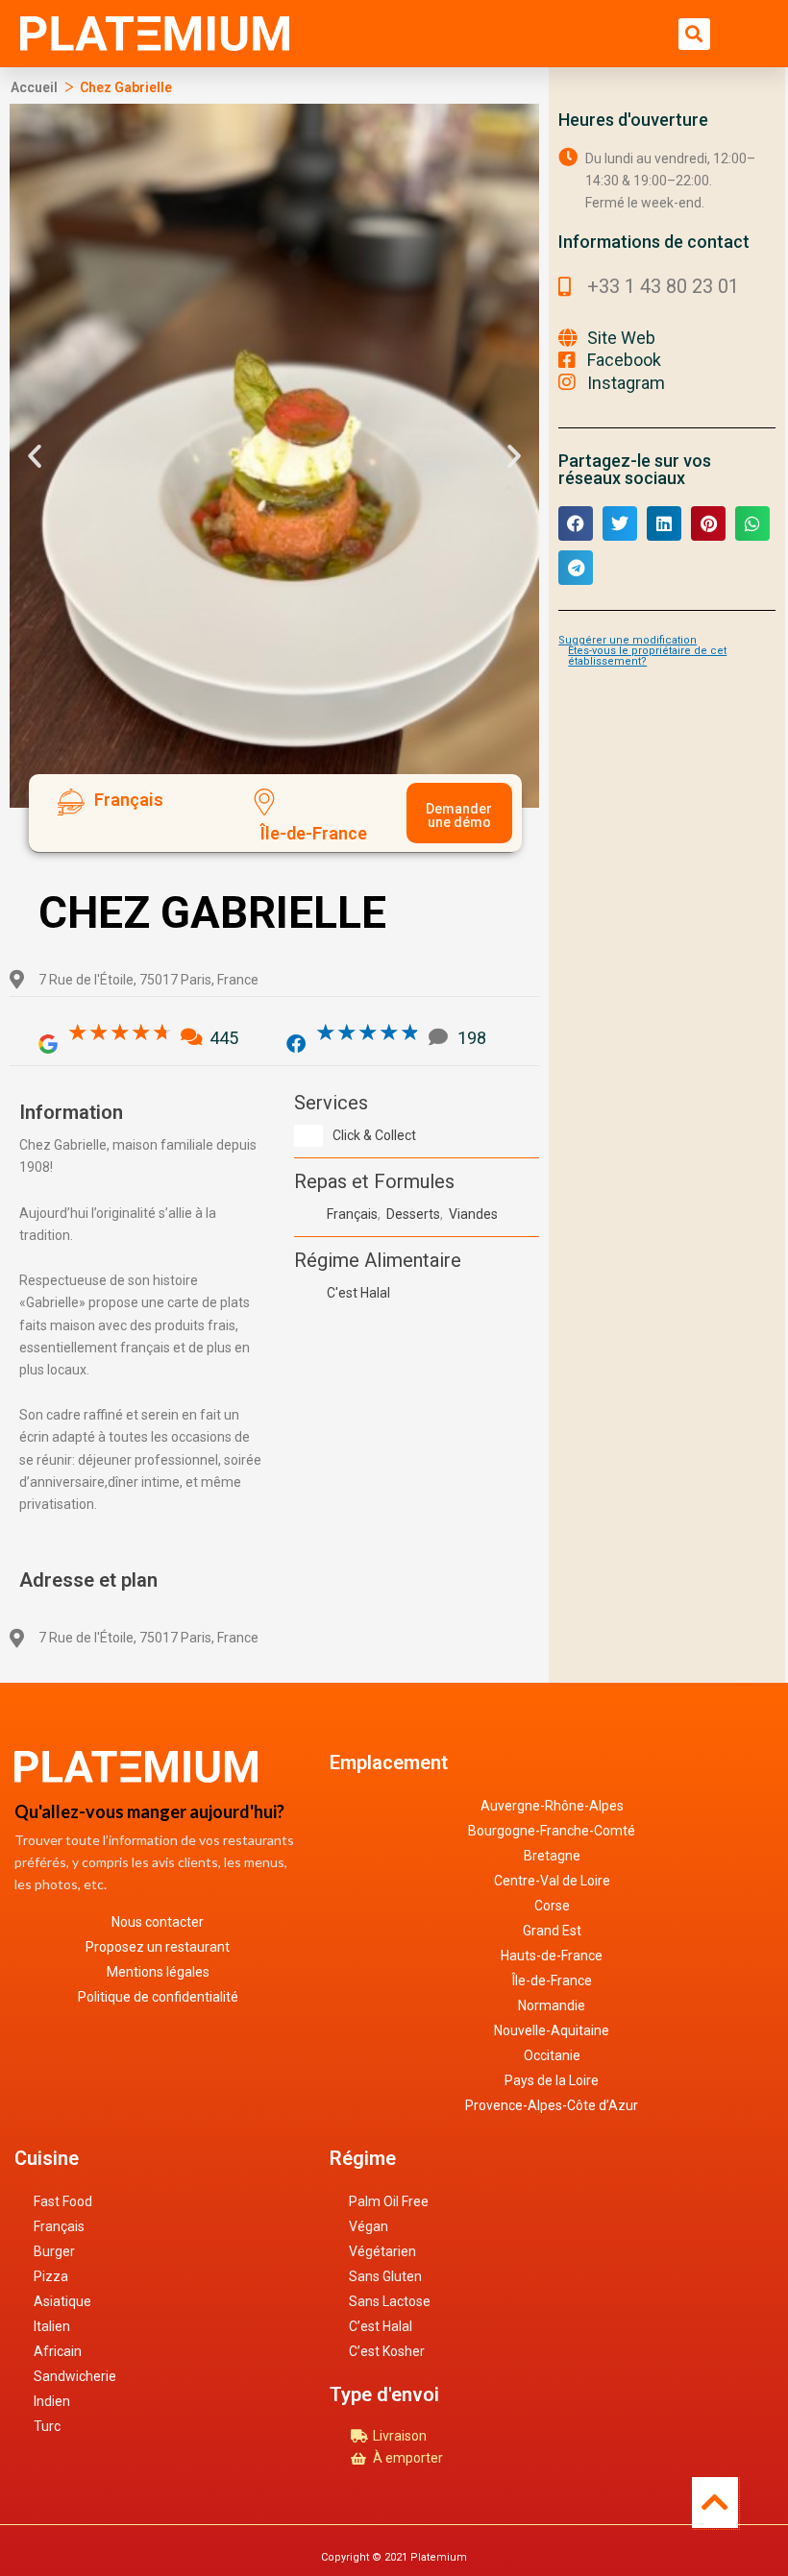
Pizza (51, 2276)
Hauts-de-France (552, 1956)
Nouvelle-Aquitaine (552, 2030)
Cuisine (47, 2158)
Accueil (34, 87)
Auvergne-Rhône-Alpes (552, 1806)
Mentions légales (158, 1972)
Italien (52, 2326)
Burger (54, 2251)
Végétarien (382, 2251)
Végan (369, 2226)
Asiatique (62, 2301)
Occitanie (552, 2055)
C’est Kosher (387, 2351)
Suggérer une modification (628, 640)
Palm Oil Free (389, 2201)
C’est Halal (381, 2326)
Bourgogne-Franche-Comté (552, 1831)
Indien (52, 2401)
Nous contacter (158, 1922)
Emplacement (389, 1762)
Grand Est (552, 1931)
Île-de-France (552, 1981)
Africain (58, 2351)
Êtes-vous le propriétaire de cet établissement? (647, 656)
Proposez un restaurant (158, 1947)
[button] (694, 34)
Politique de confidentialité (158, 1997)
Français (59, 2226)
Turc (47, 2426)
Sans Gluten (385, 2276)
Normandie (552, 2005)
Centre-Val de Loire (552, 1881)
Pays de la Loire (552, 2080)
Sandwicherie (75, 2376)
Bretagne (552, 1856)
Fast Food (63, 2201)
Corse (552, 1906)
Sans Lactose (390, 2301)
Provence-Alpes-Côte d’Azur (552, 2105)
